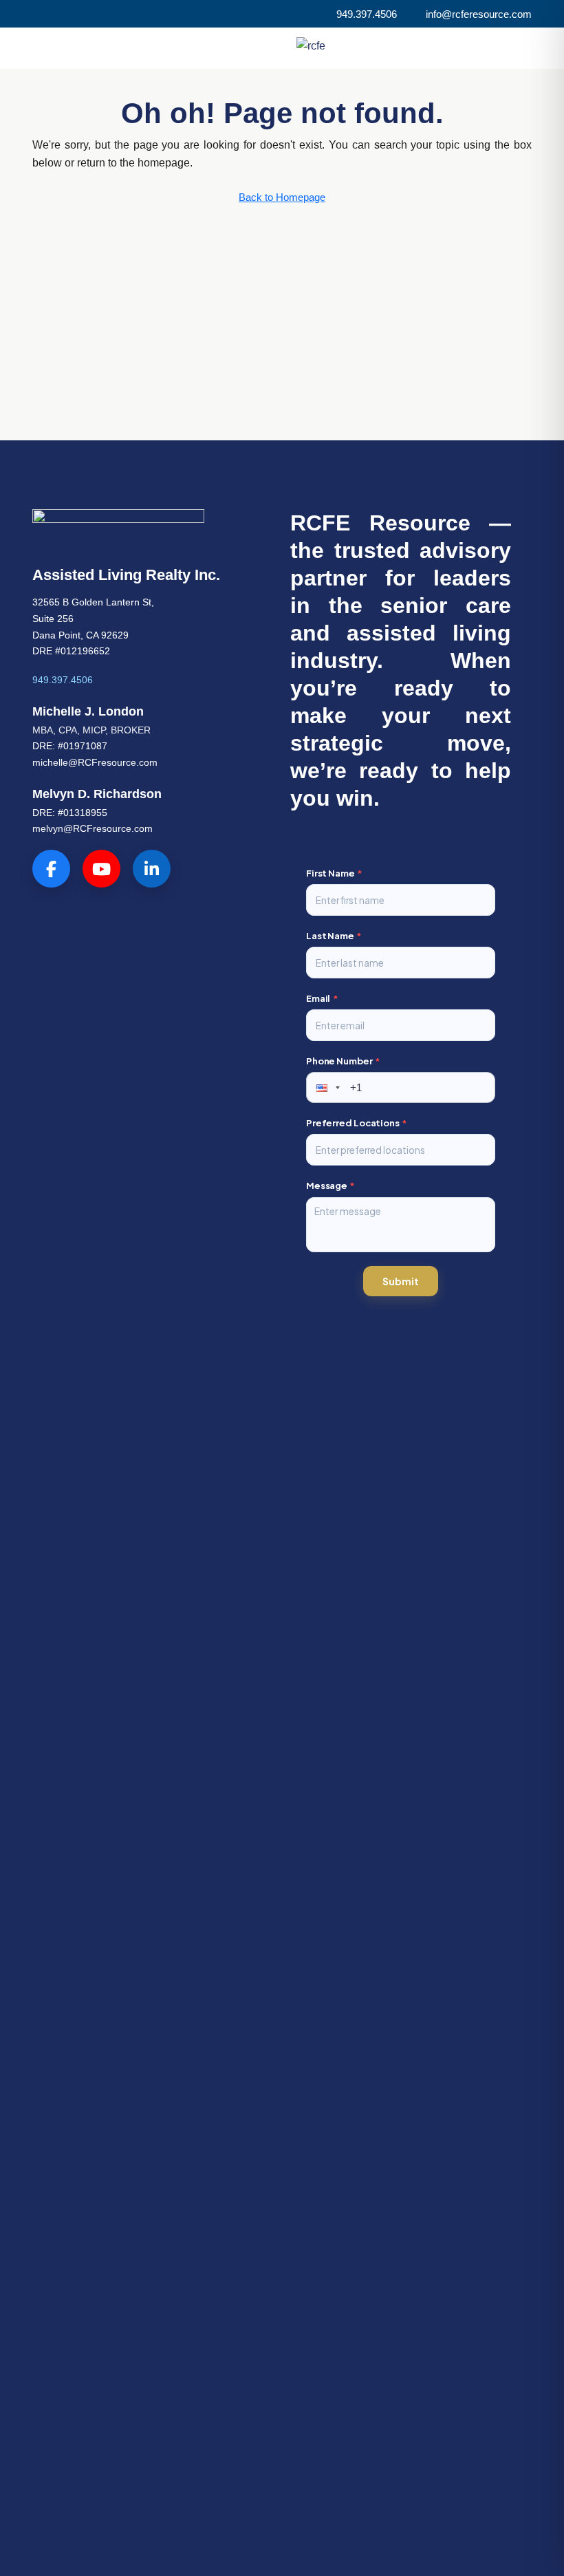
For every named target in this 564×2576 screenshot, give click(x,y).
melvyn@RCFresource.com (93, 828)
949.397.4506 (63, 680)
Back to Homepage (282, 197)
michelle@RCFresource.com (95, 762)
